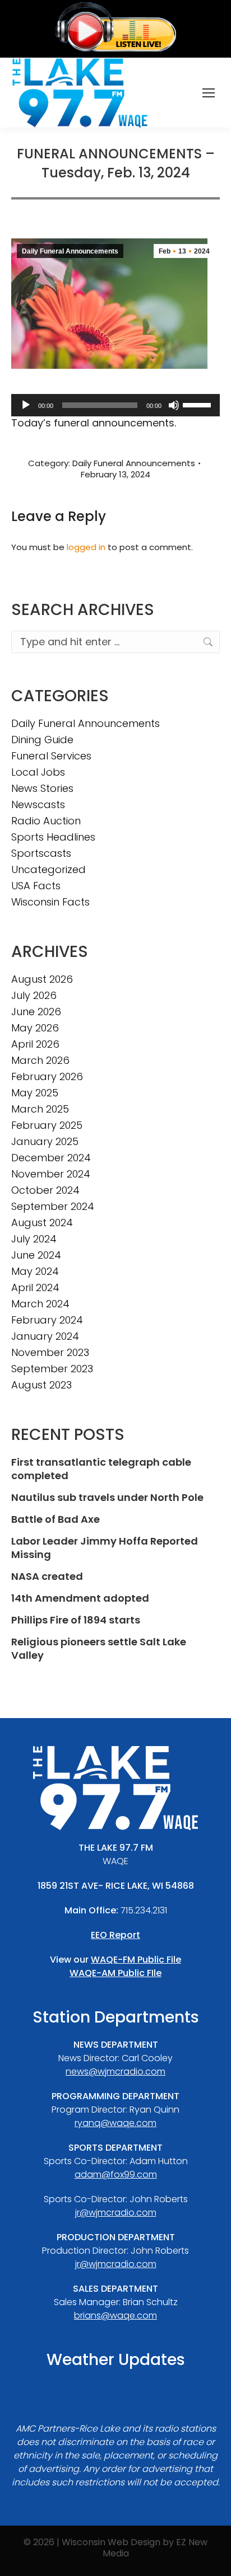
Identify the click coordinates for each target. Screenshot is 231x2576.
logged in (86, 547)
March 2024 (40, 1304)
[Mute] (174, 405)
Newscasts (38, 805)
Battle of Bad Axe (56, 1519)
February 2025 (47, 1125)
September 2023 (52, 1369)
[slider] (198, 404)
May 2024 (35, 1271)
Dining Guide (42, 740)
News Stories (42, 789)
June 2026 (36, 1012)
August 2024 (42, 1223)
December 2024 (51, 1158)
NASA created (47, 1576)
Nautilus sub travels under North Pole (107, 1498)
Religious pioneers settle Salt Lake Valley (99, 1649)
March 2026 (40, 1061)
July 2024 (34, 1239)
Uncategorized (48, 870)
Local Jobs (38, 772)
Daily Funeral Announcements (70, 251)
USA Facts (36, 886)
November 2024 (51, 1174)
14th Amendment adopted (80, 1598)
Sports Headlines (53, 837)
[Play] (26, 405)
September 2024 (53, 1207)
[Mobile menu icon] (209, 93)
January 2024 (45, 1336)
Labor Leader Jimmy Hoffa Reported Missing (105, 1548)
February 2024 (47, 1320)
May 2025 (35, 1093)
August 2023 (41, 1385)
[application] (115, 405)
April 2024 (35, 1288)
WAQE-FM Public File (136, 1960)
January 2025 (45, 1142)
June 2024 (36, 1255)
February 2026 (47, 1077)
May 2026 (35, 1028)
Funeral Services (51, 756)
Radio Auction (46, 821)
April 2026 (35, 1044)
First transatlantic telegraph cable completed (101, 1469)
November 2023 (50, 1353)
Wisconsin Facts (50, 902)
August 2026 (42, 979)
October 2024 (45, 1190)
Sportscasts (41, 853)
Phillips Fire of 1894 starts (76, 1620)
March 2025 (40, 1109)
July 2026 (34, 996)
